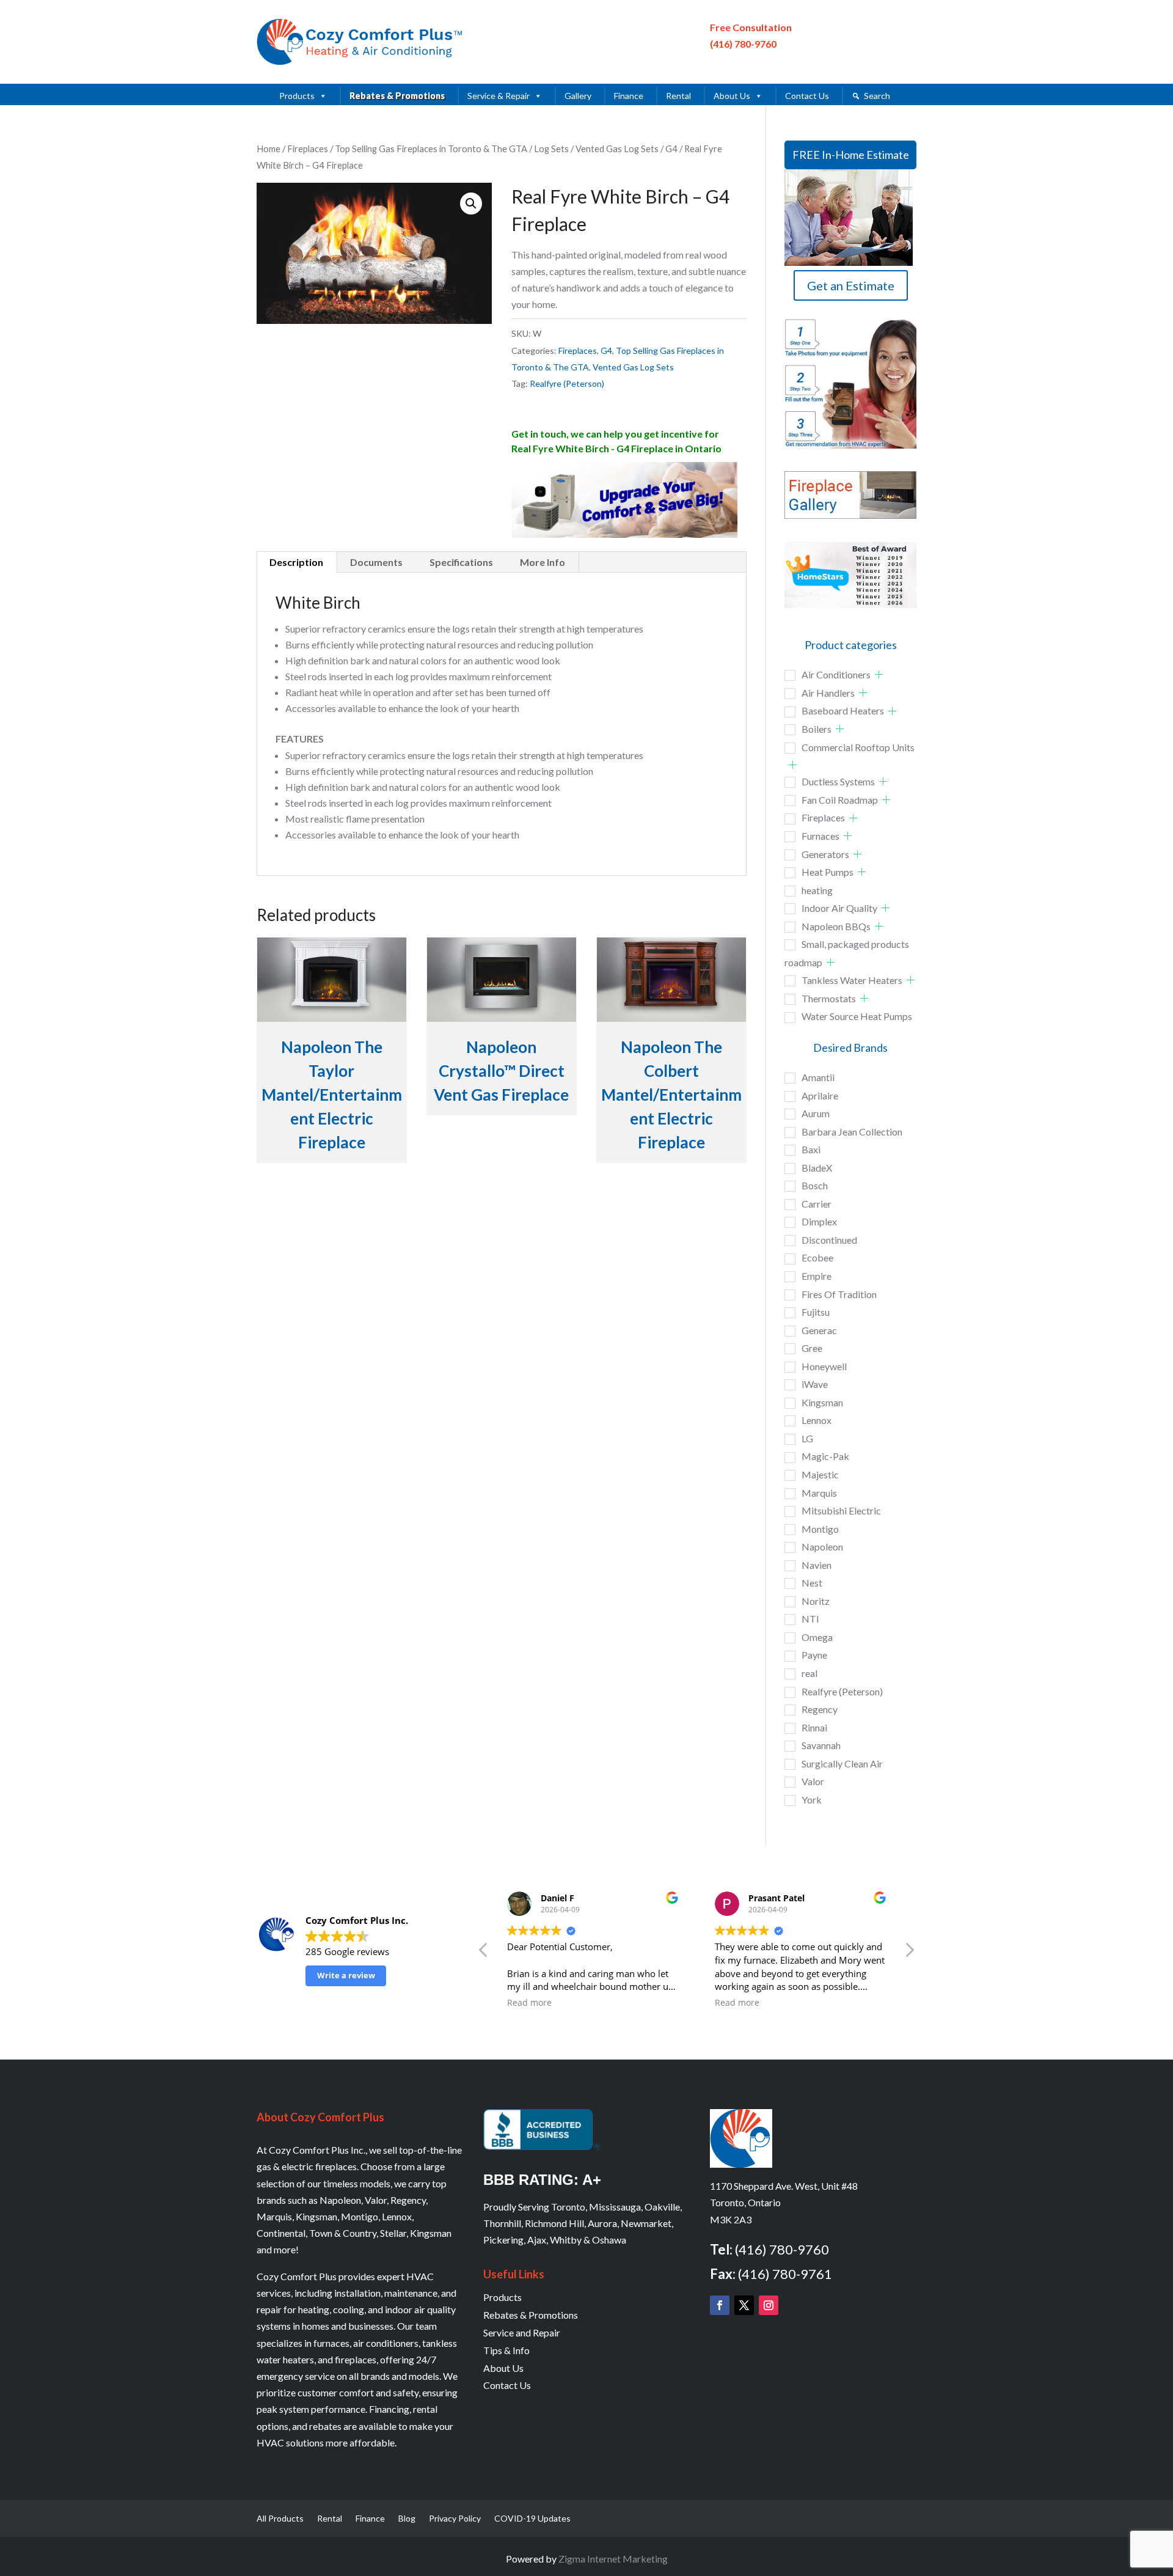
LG (807, 1438)
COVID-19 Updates (532, 2519)
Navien (817, 1565)
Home (269, 149)
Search (877, 96)
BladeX (817, 1168)
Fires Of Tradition (839, 1294)
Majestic (820, 1474)
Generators (825, 854)
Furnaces (820, 836)
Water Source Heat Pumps (857, 1016)
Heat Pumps (828, 872)
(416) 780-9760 (743, 44)
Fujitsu (816, 1312)
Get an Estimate (851, 285)
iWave (815, 1384)
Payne (814, 1655)
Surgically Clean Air (842, 1763)
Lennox (817, 1420)
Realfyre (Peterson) (567, 383)
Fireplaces (308, 149)
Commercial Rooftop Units (858, 747)
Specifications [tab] (461, 562)
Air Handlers (828, 693)
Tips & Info (506, 2350)
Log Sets (551, 149)
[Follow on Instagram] (769, 2305)
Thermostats (829, 998)
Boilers (817, 729)
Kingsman (822, 1402)
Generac (819, 1330)
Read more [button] (529, 2003)
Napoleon (822, 1547)
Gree (812, 1348)
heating (817, 890)
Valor (813, 1781)
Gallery (578, 96)
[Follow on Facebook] (720, 2305)
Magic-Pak (825, 1456)
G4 (671, 149)
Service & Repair (499, 96)
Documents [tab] (376, 562)
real (809, 1673)
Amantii (818, 1077)
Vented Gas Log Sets (617, 149)
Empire (817, 1276)
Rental (678, 96)
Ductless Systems (838, 781)
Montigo (820, 1529)
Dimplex (819, 1221)
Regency (820, 1709)
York (812, 1800)
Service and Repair (522, 2332)
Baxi (811, 1149)
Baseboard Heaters (843, 710)
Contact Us (807, 96)
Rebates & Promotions (397, 96)
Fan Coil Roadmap (840, 800)
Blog (407, 2519)
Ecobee (817, 1257)
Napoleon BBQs (836, 926)
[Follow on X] (744, 2305)
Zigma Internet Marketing (613, 2559)
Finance (629, 96)
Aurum (816, 1113)
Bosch (815, 1185)
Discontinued (829, 1240)
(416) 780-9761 (785, 2274)
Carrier (817, 1204)
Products (297, 96)
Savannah (821, 1745)
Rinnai (814, 1727)
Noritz (816, 1601)
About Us (732, 96)
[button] (471, 204)
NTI (810, 1619)
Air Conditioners (836, 674)
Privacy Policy (455, 2519)
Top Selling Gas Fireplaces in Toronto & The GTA (431, 149)
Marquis (819, 1493)
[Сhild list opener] (879, 674)
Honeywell (824, 1366)
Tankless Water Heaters (852, 980)
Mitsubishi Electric (841, 1510)
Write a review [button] (346, 1975)
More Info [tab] (543, 562)
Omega (817, 1637)
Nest (812, 1583)
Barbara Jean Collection (852, 1132)
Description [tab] (296, 562)
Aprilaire (820, 1095)
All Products (280, 2519)
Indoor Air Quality (839, 908)
